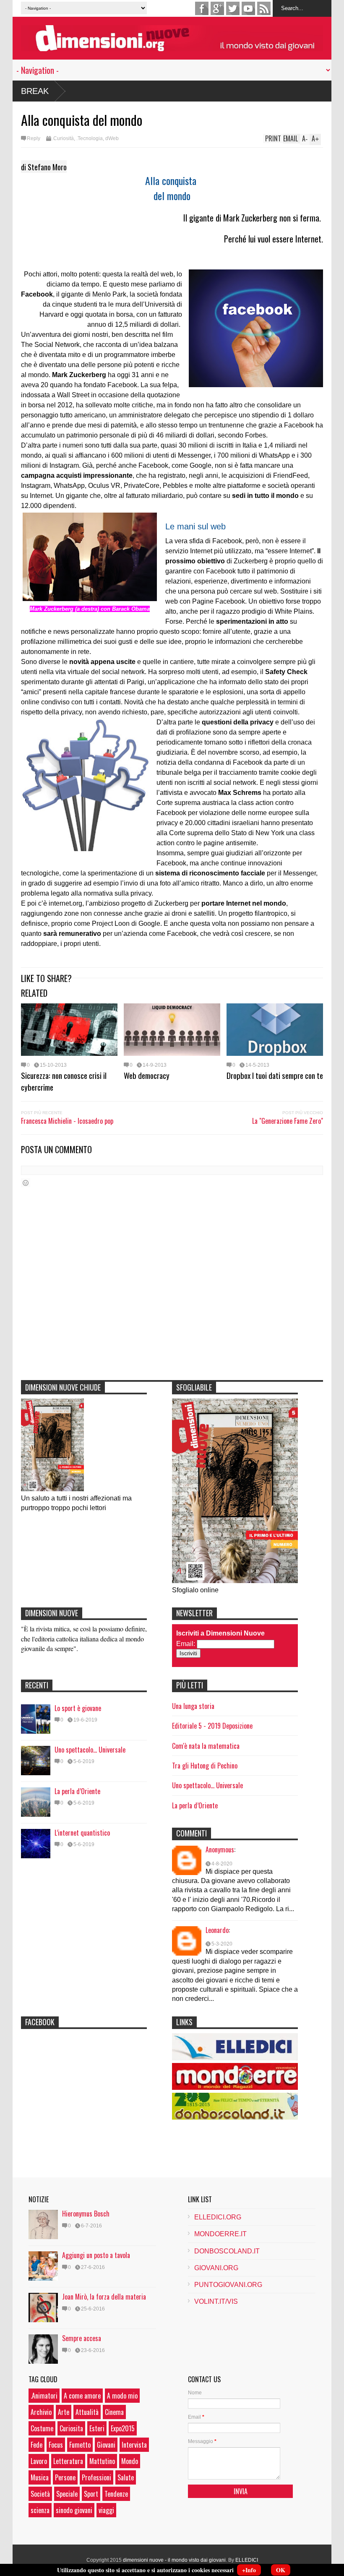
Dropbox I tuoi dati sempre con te (275, 1075)
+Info (249, 2570)
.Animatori (44, 2396)
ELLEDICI (247, 2560)
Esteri (97, 2428)
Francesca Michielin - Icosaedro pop (67, 1121)
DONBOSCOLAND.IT (227, 2251)
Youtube (248, 8)
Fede (36, 2445)
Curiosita (71, 2428)
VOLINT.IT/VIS (216, 2301)
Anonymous (220, 1849)
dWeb (112, 138)
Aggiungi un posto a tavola (96, 2255)
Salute (126, 2477)
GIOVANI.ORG (216, 2268)
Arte (64, 2412)
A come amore (82, 2396)
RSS (264, 8)
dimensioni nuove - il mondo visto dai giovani (174, 2560)
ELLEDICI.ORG (218, 2217)
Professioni (96, 2477)
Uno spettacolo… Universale (90, 1750)
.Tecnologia (90, 138)
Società (40, 2494)
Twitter (233, 8)
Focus (56, 2445)
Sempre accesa (82, 2338)
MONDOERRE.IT (220, 2234)
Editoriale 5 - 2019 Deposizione (212, 1726)
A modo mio (122, 2396)
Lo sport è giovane (78, 1708)
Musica (40, 2477)
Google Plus (217, 8)
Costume (42, 2428)
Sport (91, 2494)
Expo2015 (123, 2428)
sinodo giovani (74, 2510)
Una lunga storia (193, 1706)
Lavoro (39, 2461)
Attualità (87, 2412)
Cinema (114, 2412)
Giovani (106, 2445)
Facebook (202, 8)
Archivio (41, 2412)
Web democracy (147, 1075)
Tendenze (116, 2494)
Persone (65, 2477)
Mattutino (102, 2461)
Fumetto (80, 2445)
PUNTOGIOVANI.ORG (228, 2285)
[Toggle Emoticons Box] (26, 1183)
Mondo (130, 2461)
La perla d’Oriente (77, 1791)
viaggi (106, 2510)
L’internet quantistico (82, 1833)
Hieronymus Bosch (86, 2214)
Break (35, 91)
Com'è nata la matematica (206, 1746)
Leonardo (217, 1930)
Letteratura (68, 2461)
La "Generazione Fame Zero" (288, 1121)
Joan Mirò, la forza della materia (104, 2297)
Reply (34, 138)
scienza (40, 2510)
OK (281, 2570)
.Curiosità (63, 138)
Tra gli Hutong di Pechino (205, 1766)
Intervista (134, 2445)
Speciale (67, 2494)
